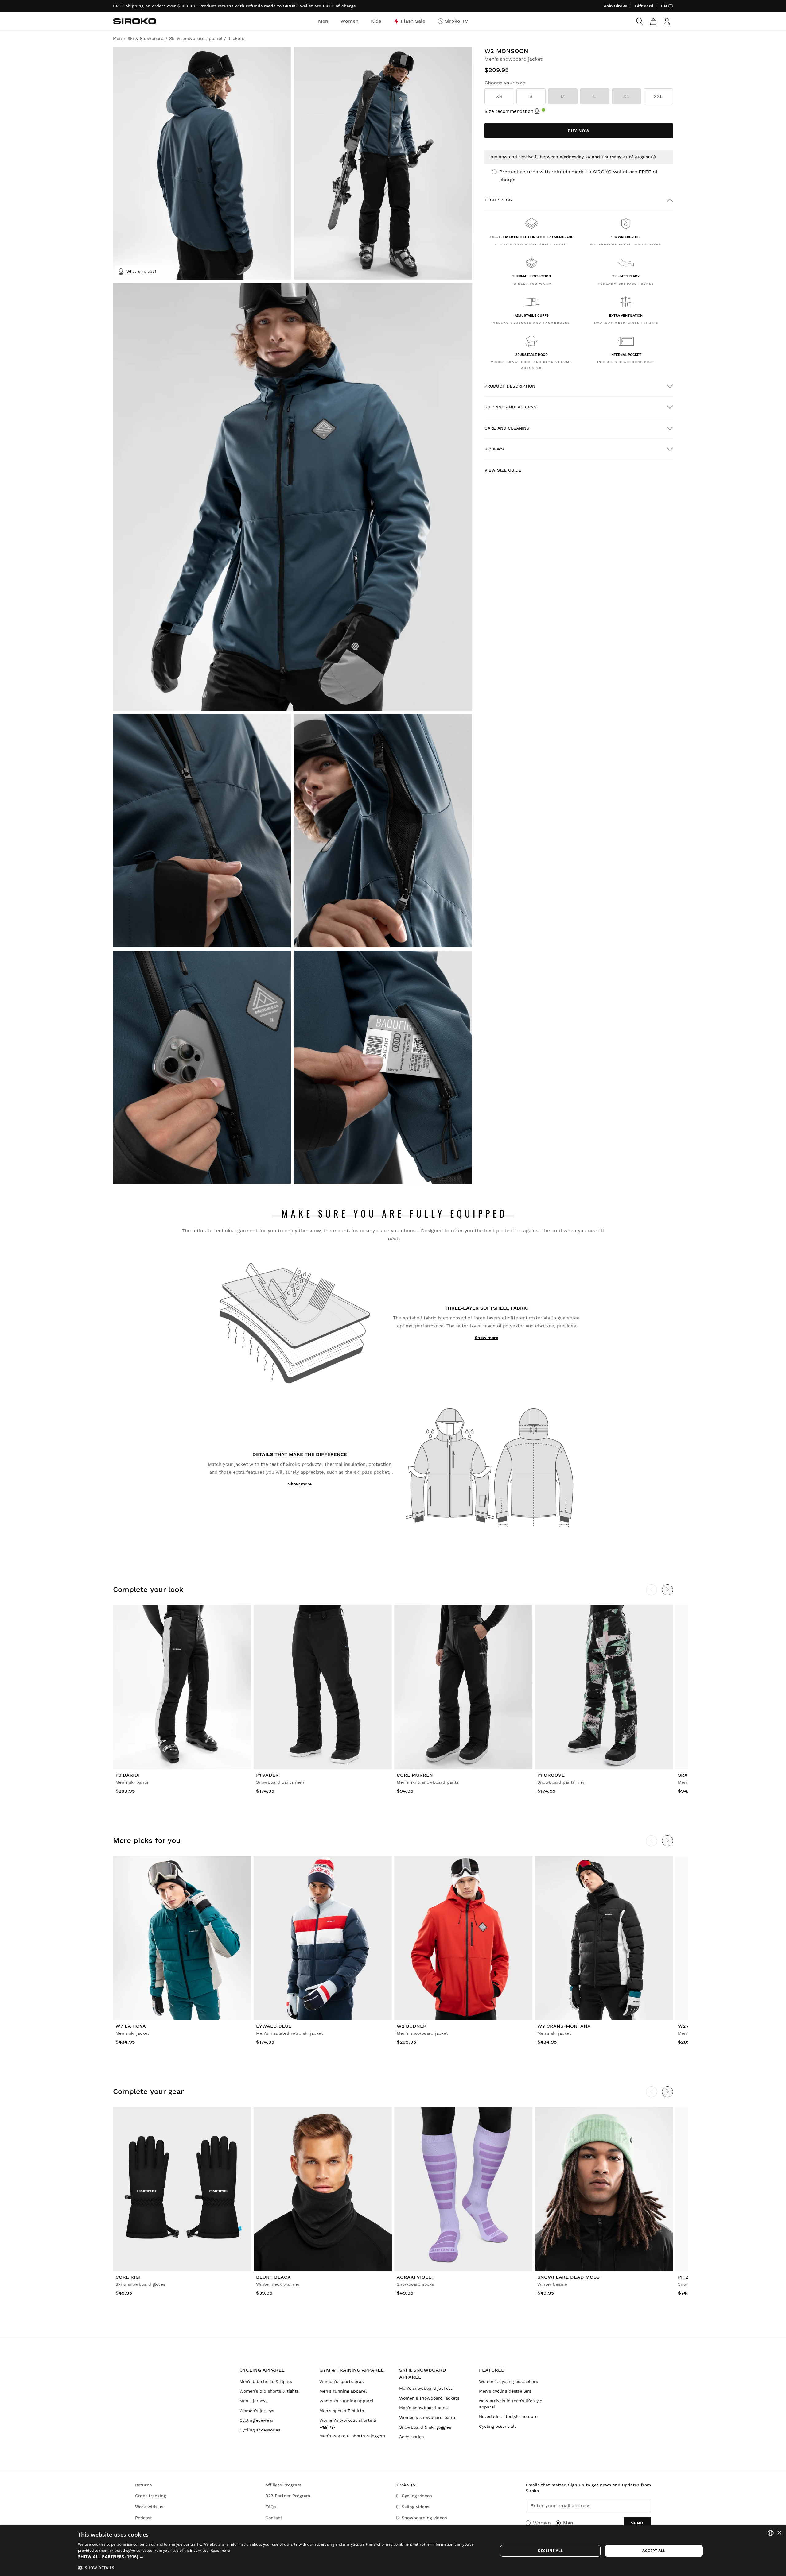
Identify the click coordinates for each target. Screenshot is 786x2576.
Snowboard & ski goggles (425, 2427)
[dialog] (393, 2551)
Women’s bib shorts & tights (269, 2391)
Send (637, 2523)
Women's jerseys (257, 2411)
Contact (274, 2518)
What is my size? (142, 272)
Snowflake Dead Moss (568, 2277)
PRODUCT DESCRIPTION (510, 386)
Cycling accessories (260, 2430)
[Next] (667, 1590)
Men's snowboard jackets (426, 2388)
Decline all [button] (550, 2551)
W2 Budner (412, 2026)
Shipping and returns (510, 407)
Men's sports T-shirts (342, 2411)
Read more (220, 2550)
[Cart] (653, 21)
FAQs (270, 2507)
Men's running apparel (343, 2391)
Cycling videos (417, 2496)
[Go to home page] (134, 21)
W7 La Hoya (131, 2026)
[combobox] (771, 2533)
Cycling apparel (262, 2370)
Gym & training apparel (352, 2370)
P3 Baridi (128, 1775)
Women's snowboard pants (428, 2417)
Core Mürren (415, 1775)
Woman (542, 2523)
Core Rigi (128, 2277)
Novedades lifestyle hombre (508, 2416)
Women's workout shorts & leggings (348, 2423)
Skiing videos (415, 2507)
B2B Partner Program (288, 2496)
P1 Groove (551, 1775)
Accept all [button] (654, 2551)
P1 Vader (267, 1775)
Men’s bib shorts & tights (266, 2381)
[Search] (640, 21)
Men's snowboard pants (424, 2408)
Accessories (411, 2437)
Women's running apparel (346, 2401)
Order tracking (151, 2496)
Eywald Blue (274, 2026)
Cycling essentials (498, 2426)
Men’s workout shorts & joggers (352, 2436)
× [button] (779, 2533)
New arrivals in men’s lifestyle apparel (511, 2404)
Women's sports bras (341, 2381)
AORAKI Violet (416, 2277)
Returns (143, 2485)
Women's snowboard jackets (429, 2398)
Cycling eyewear (257, 2420)
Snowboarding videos (424, 2518)
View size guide (503, 470)
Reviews (494, 449)
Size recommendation (509, 111)
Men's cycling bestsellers (505, 2391)
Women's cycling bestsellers (508, 2381)
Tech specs (498, 200)
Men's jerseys (253, 2401)
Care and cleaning (507, 428)
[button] (282, 2557)
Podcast (144, 2518)
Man (568, 2523)
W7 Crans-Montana (564, 2026)
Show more (486, 1338)
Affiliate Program (283, 2485)
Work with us (149, 2507)
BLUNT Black (273, 2277)
